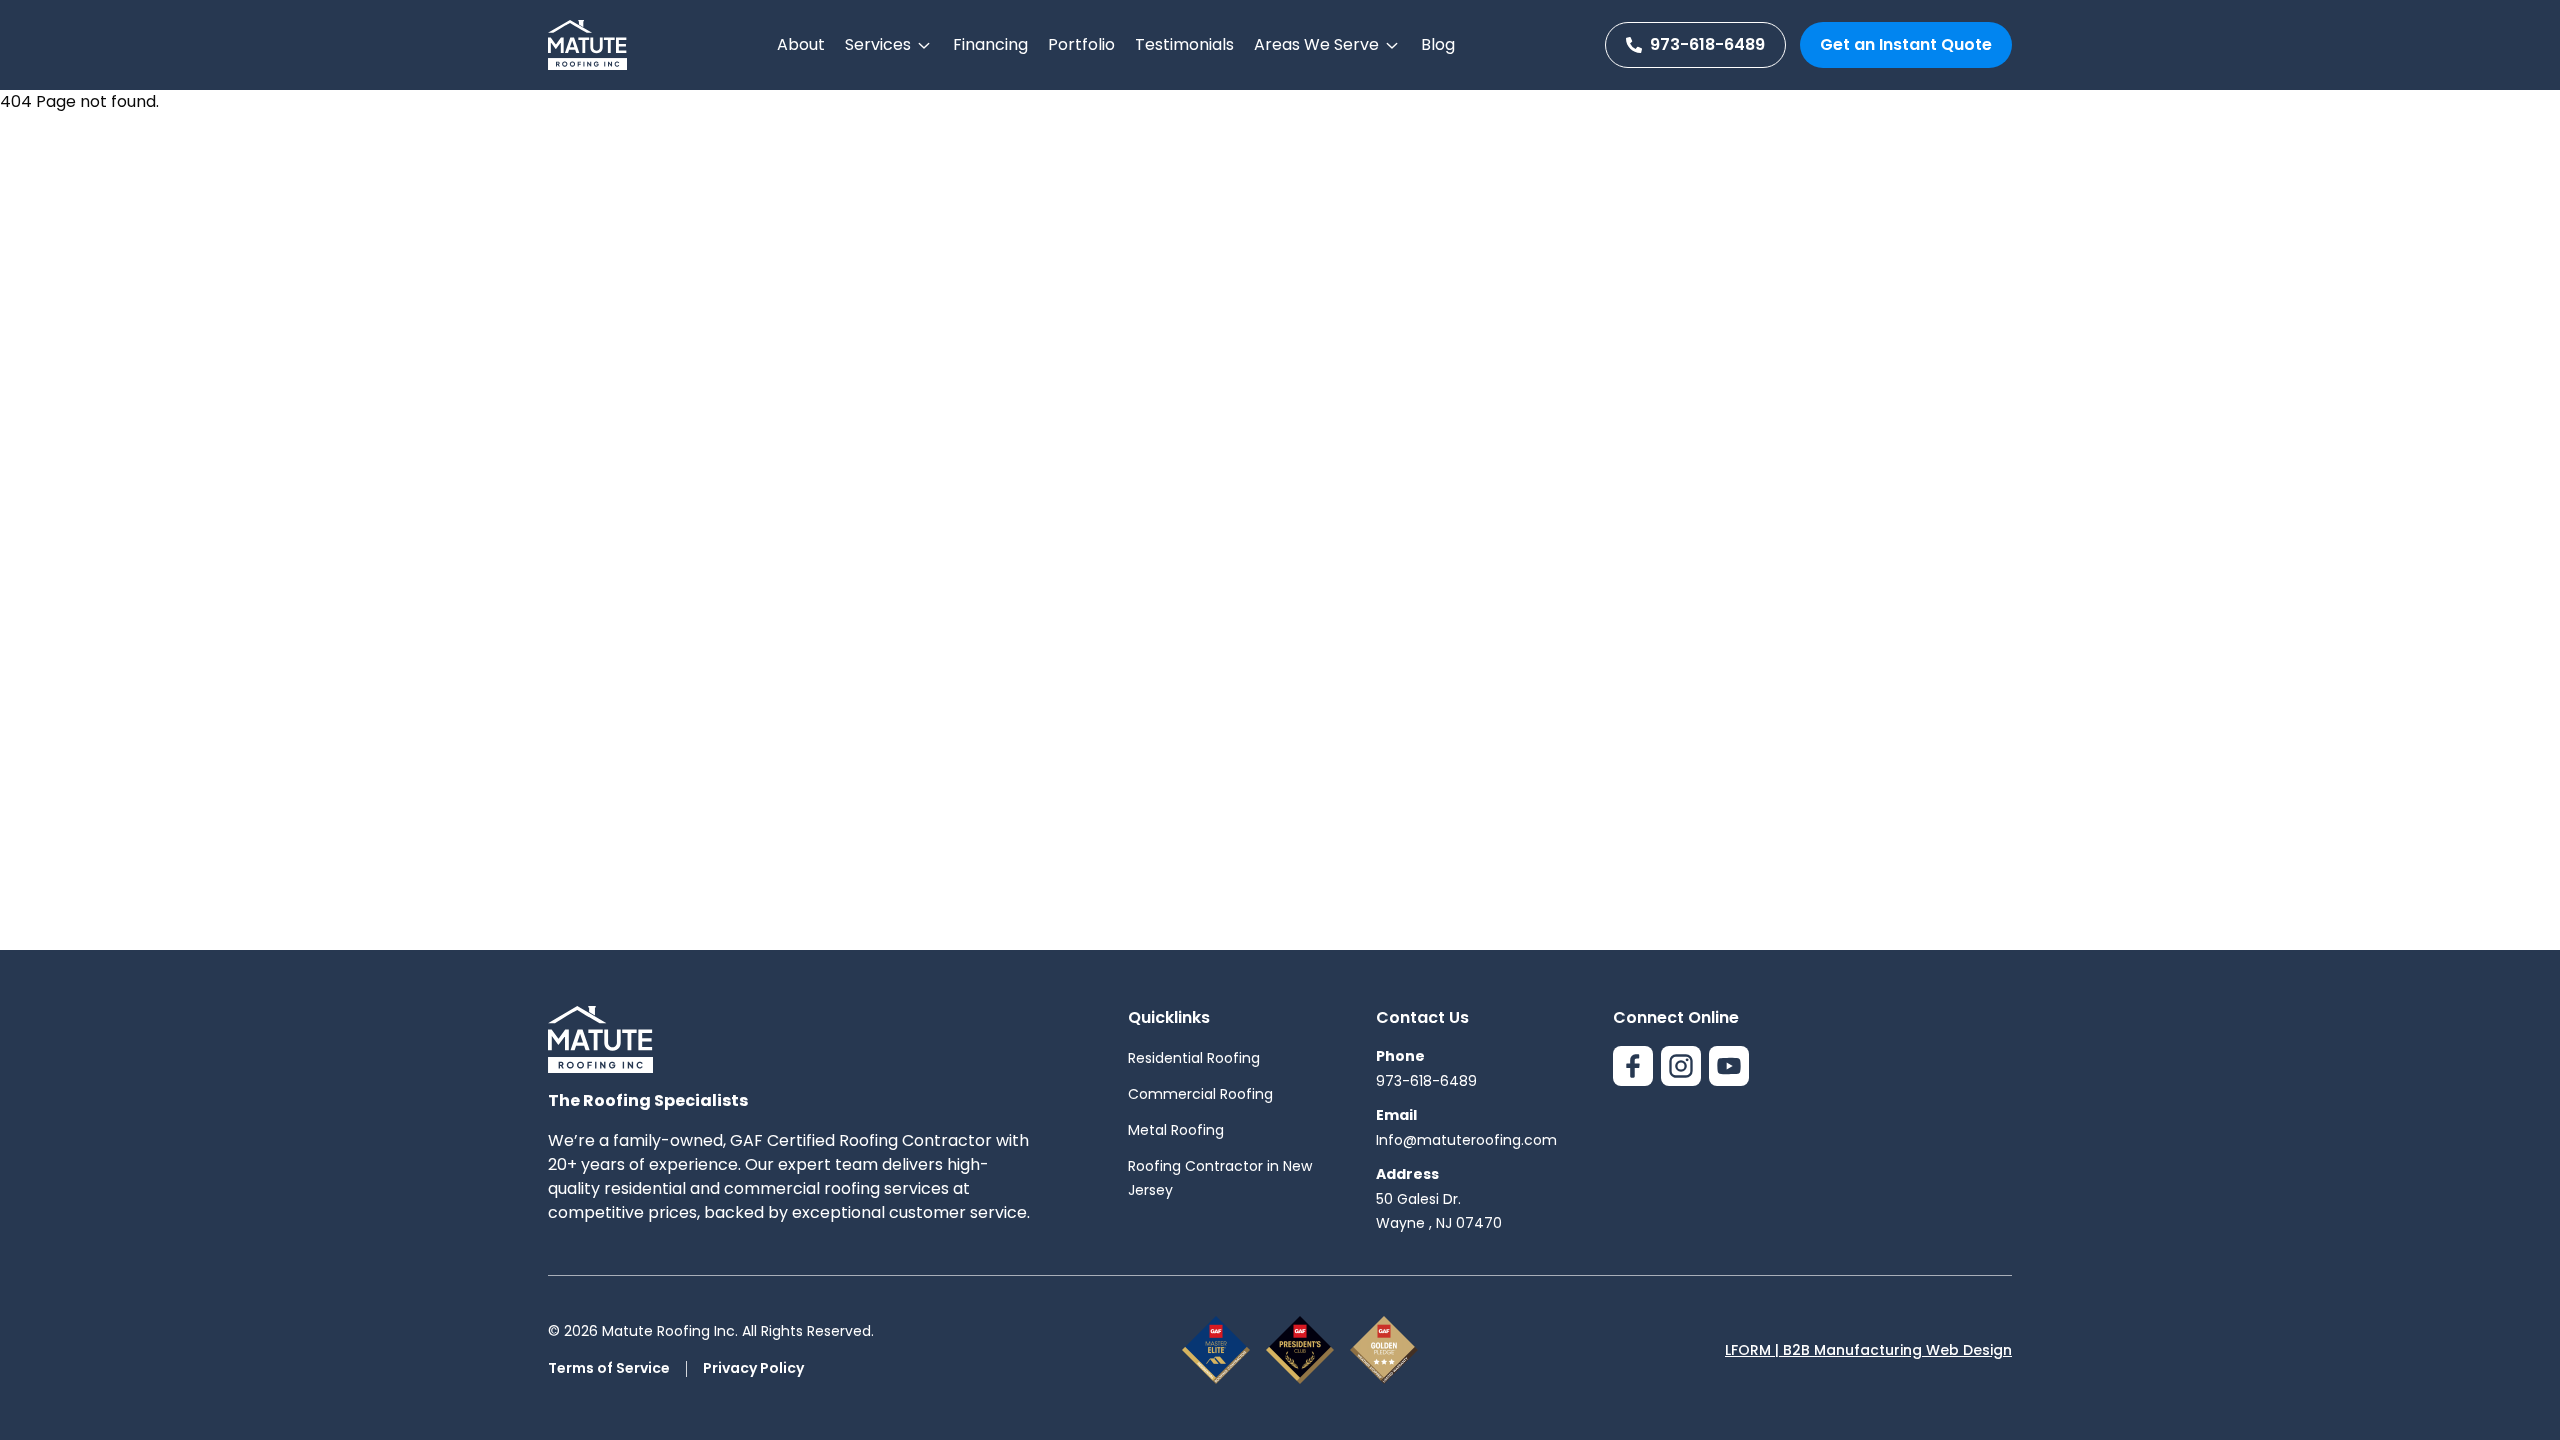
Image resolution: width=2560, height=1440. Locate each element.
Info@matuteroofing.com (1466, 1140)
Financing (990, 44)
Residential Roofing (1194, 1058)
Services (878, 44)
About (801, 44)
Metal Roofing (1176, 1130)
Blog (1438, 44)
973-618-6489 (1707, 44)
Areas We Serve (1316, 44)
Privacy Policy (753, 1368)
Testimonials (1184, 44)
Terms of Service (609, 1368)
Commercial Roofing (1200, 1094)
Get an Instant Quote (1906, 44)
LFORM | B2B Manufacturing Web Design (1868, 1350)
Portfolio (1081, 44)
